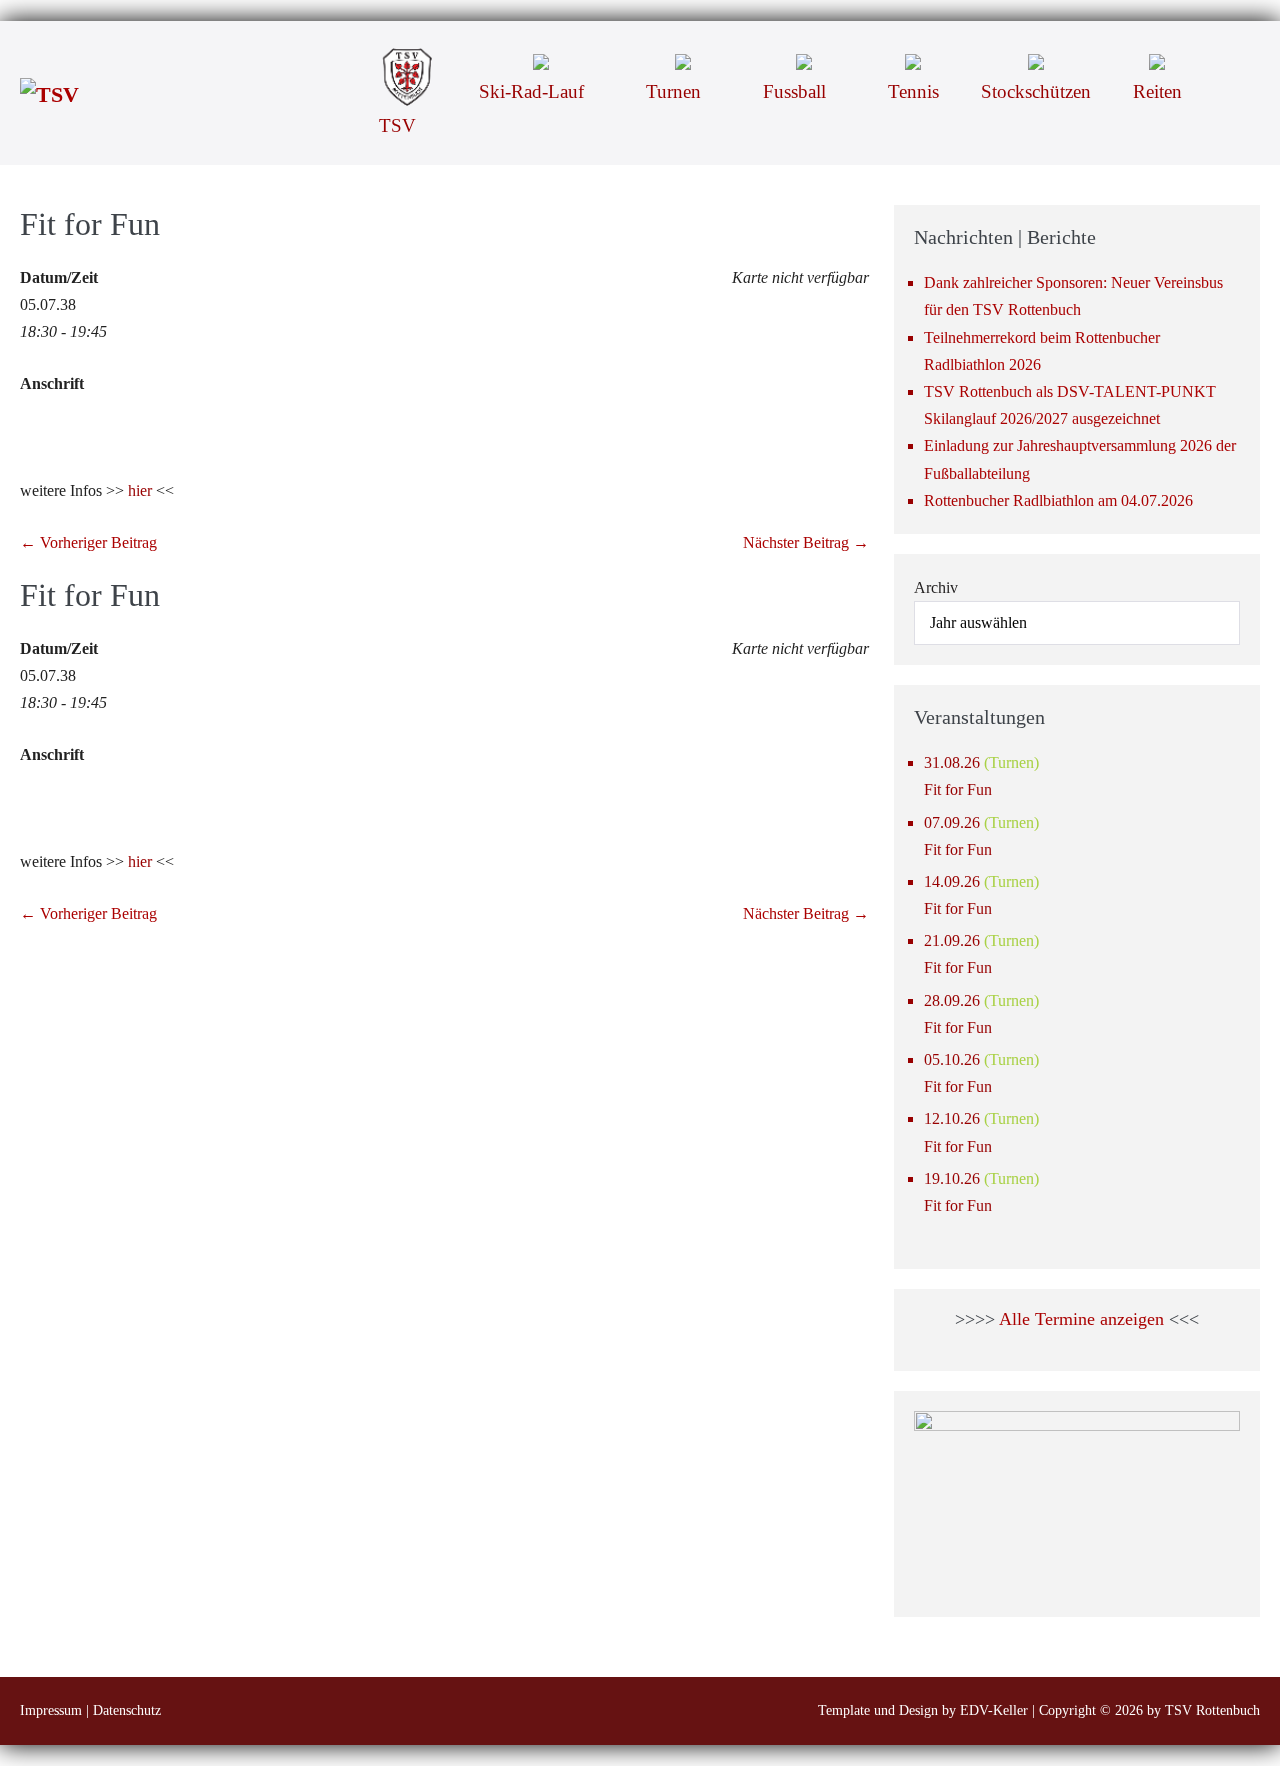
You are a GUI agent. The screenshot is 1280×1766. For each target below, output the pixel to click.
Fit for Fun (958, 789)
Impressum (51, 1710)
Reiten (1157, 91)
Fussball (797, 91)
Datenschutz (127, 1710)
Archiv (936, 587)
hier (140, 490)
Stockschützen (1036, 91)
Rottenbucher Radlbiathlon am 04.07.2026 (1058, 500)
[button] (1231, 60)
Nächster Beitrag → (806, 542)
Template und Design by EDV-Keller (923, 1710)
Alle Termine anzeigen (1081, 1319)
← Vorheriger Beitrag (88, 542)
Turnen (676, 91)
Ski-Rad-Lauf (534, 91)
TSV (400, 125)
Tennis (913, 91)
